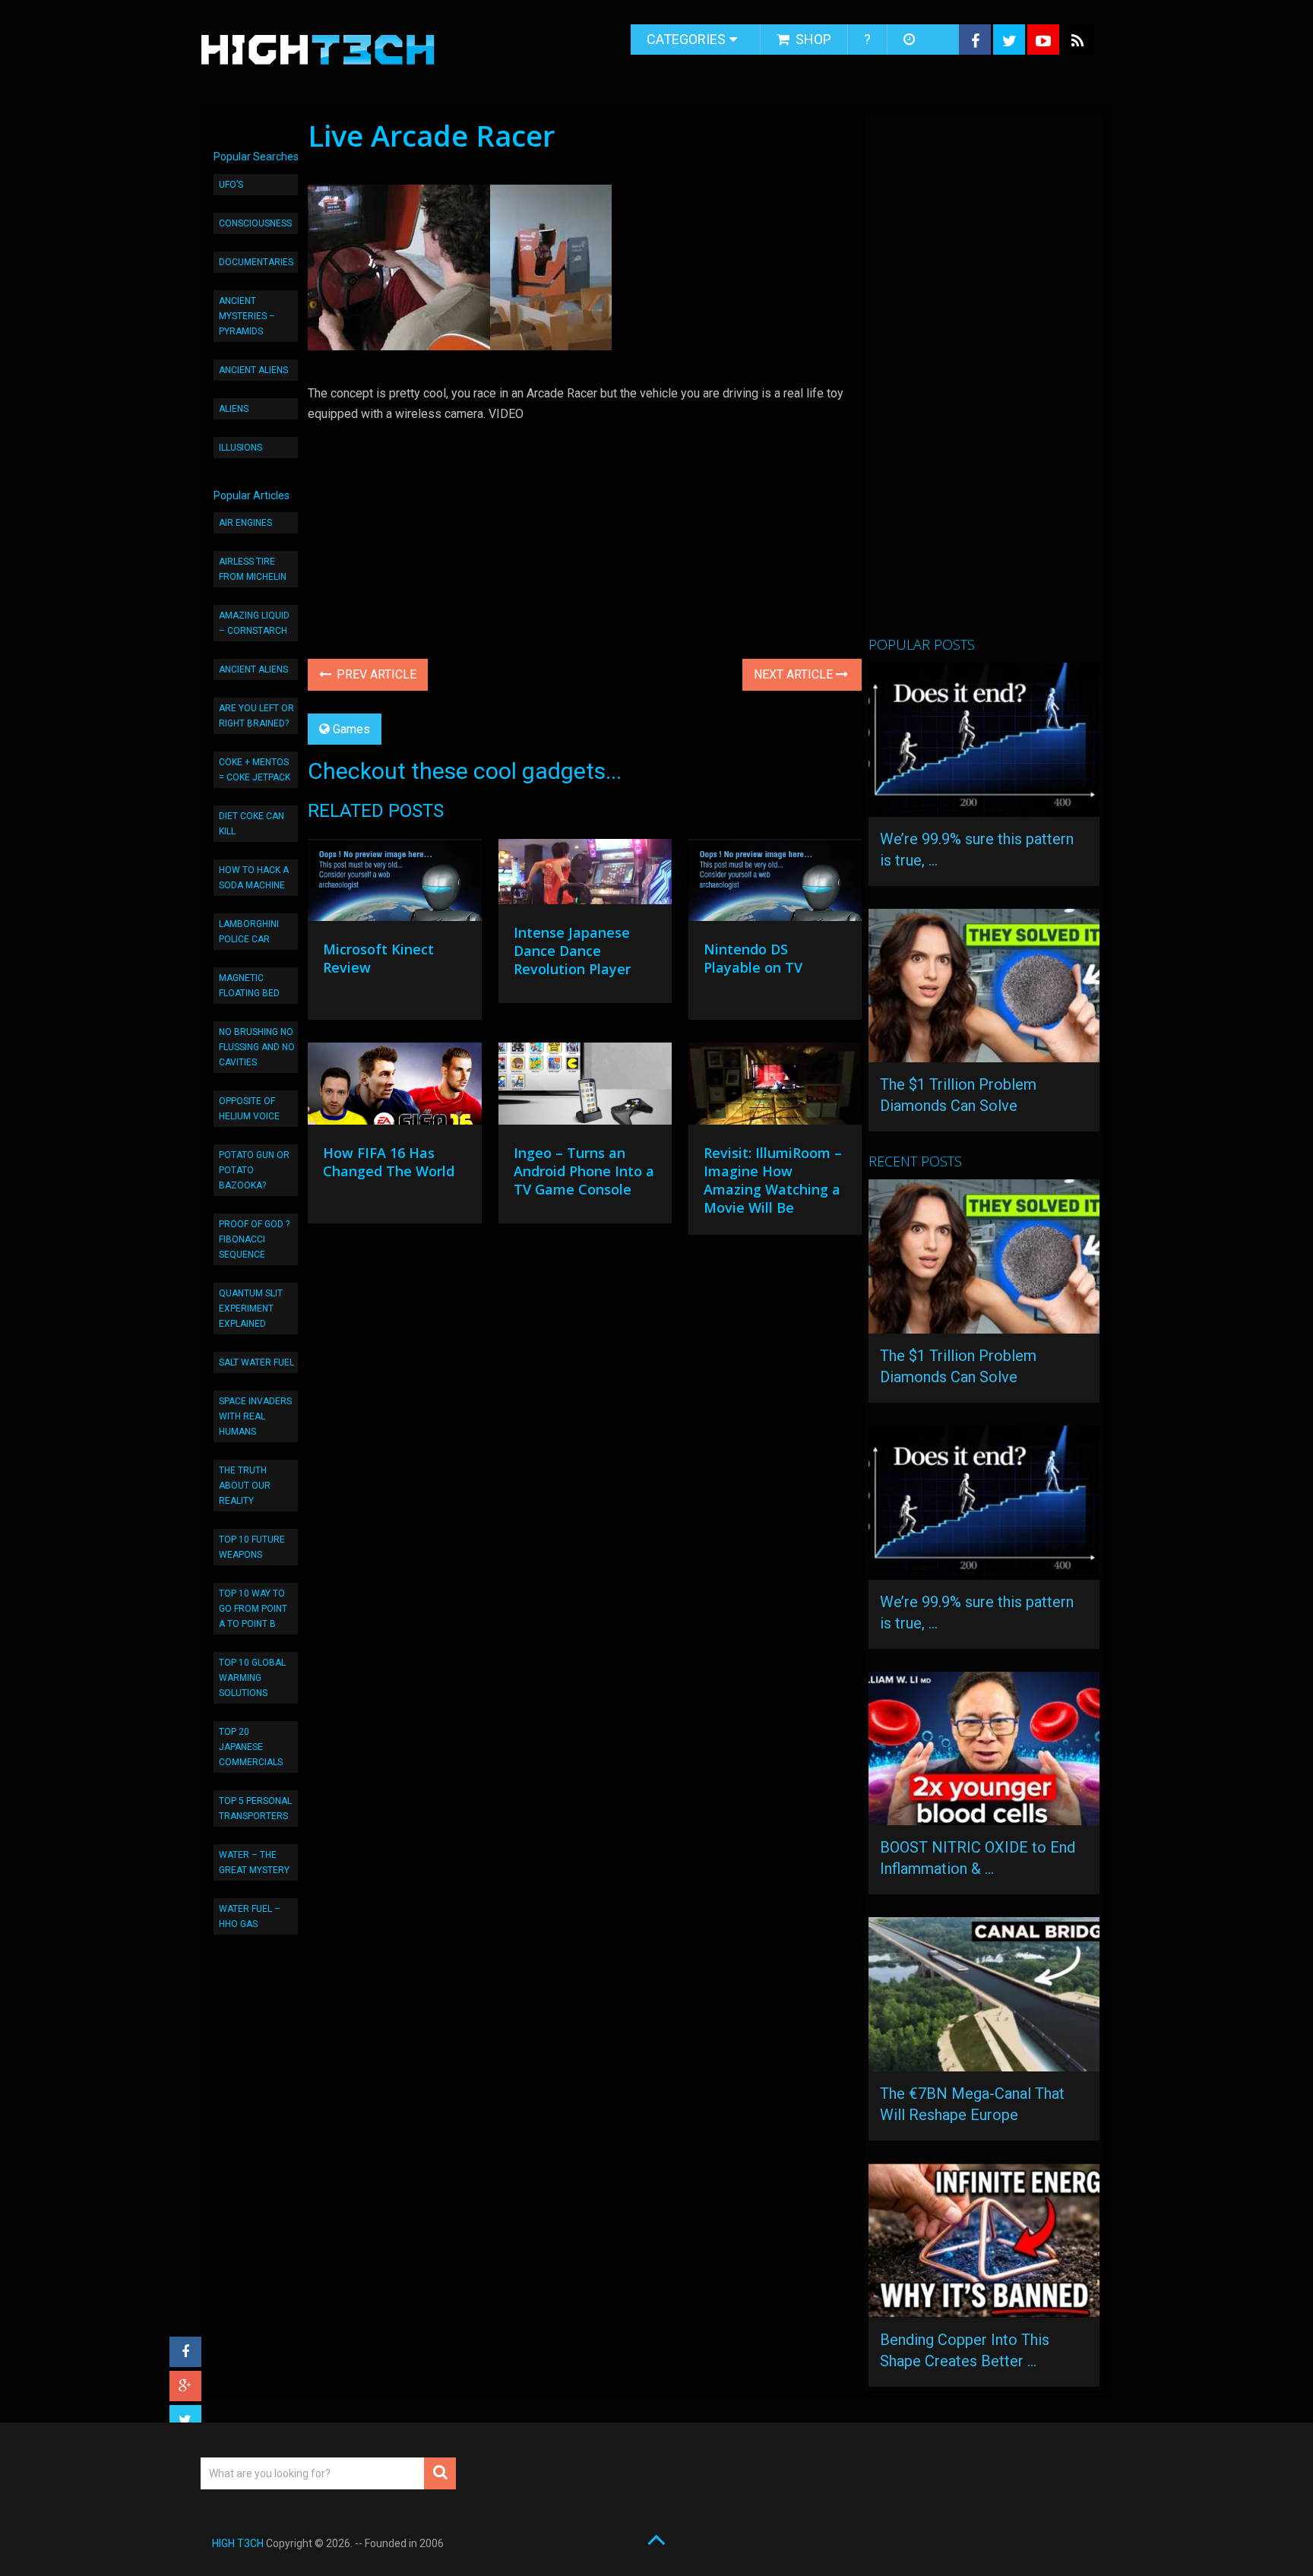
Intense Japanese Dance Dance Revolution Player (572, 951)
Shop (812, 39)
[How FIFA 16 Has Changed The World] (394, 1087)
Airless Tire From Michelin (253, 569)
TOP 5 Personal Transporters (255, 1809)
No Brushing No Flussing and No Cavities (257, 1047)
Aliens (234, 409)
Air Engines (245, 523)
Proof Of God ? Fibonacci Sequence (254, 1239)
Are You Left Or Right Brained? (256, 716)
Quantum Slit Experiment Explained (251, 1309)
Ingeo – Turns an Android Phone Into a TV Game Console (584, 1171)
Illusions (240, 448)
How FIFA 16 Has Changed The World (389, 1162)
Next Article (795, 674)
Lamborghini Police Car (249, 932)
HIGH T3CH (238, 2543)
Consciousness (255, 223)
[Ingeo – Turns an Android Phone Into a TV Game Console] (585, 1087)
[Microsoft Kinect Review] (394, 884)
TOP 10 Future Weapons (252, 1547)
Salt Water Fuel (256, 1362)
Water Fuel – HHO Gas (250, 1916)
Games (351, 729)
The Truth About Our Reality (245, 1486)
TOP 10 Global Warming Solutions (252, 1678)
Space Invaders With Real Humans (255, 1416)
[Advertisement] (982, 382)
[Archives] (911, 40)
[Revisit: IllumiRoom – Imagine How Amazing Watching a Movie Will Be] (775, 1087)
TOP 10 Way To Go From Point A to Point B (253, 1609)
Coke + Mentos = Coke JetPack (255, 770)
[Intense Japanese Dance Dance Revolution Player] (585, 875)
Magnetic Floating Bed (249, 986)
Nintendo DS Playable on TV (753, 958)
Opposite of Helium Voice (249, 1109)
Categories (686, 39)
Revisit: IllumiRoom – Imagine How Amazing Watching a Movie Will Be (773, 1180)
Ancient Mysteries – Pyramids (247, 316)
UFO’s (231, 185)
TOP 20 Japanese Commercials (251, 1747)
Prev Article (375, 674)
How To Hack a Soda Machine (254, 878)
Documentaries (256, 262)
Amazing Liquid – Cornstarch (254, 623)
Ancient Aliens (253, 370)
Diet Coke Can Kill (252, 824)
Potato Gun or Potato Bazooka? (254, 1170)
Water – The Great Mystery (254, 1862)
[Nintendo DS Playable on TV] (775, 884)
